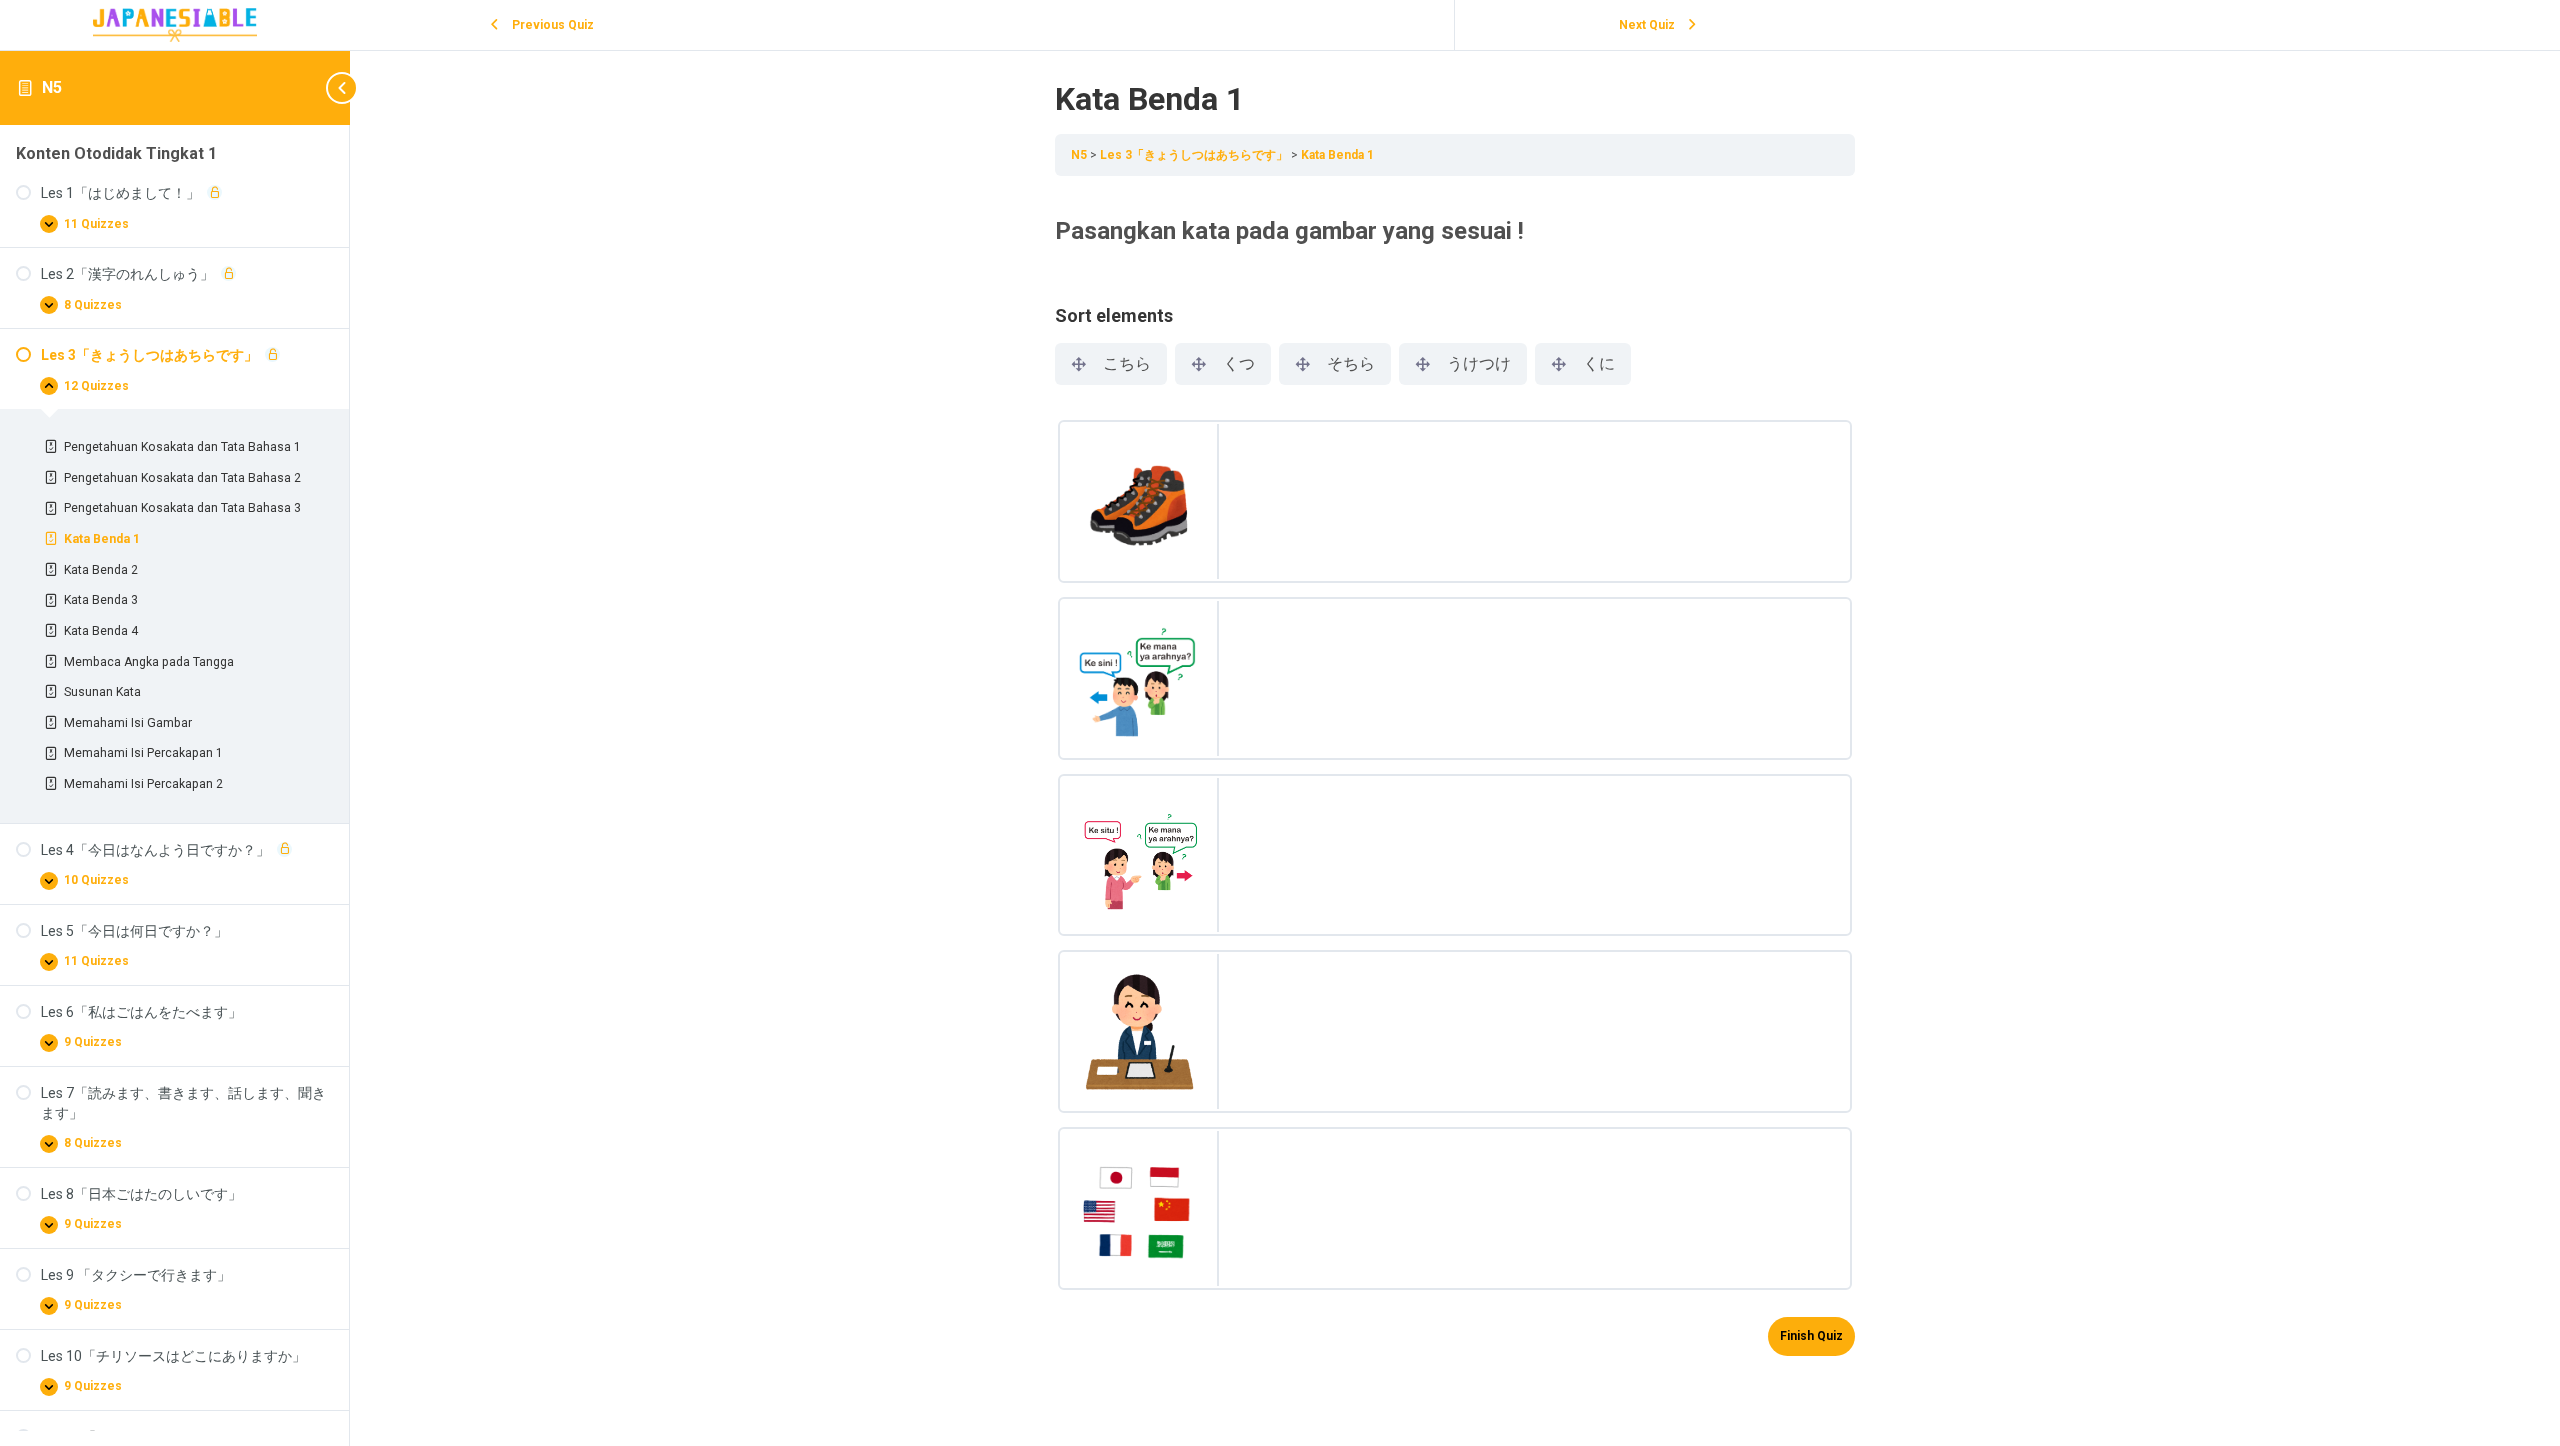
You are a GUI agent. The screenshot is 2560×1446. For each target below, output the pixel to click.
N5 (52, 87)
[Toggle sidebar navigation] (320, 87)
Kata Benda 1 (1337, 155)
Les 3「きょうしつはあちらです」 (1195, 155)
